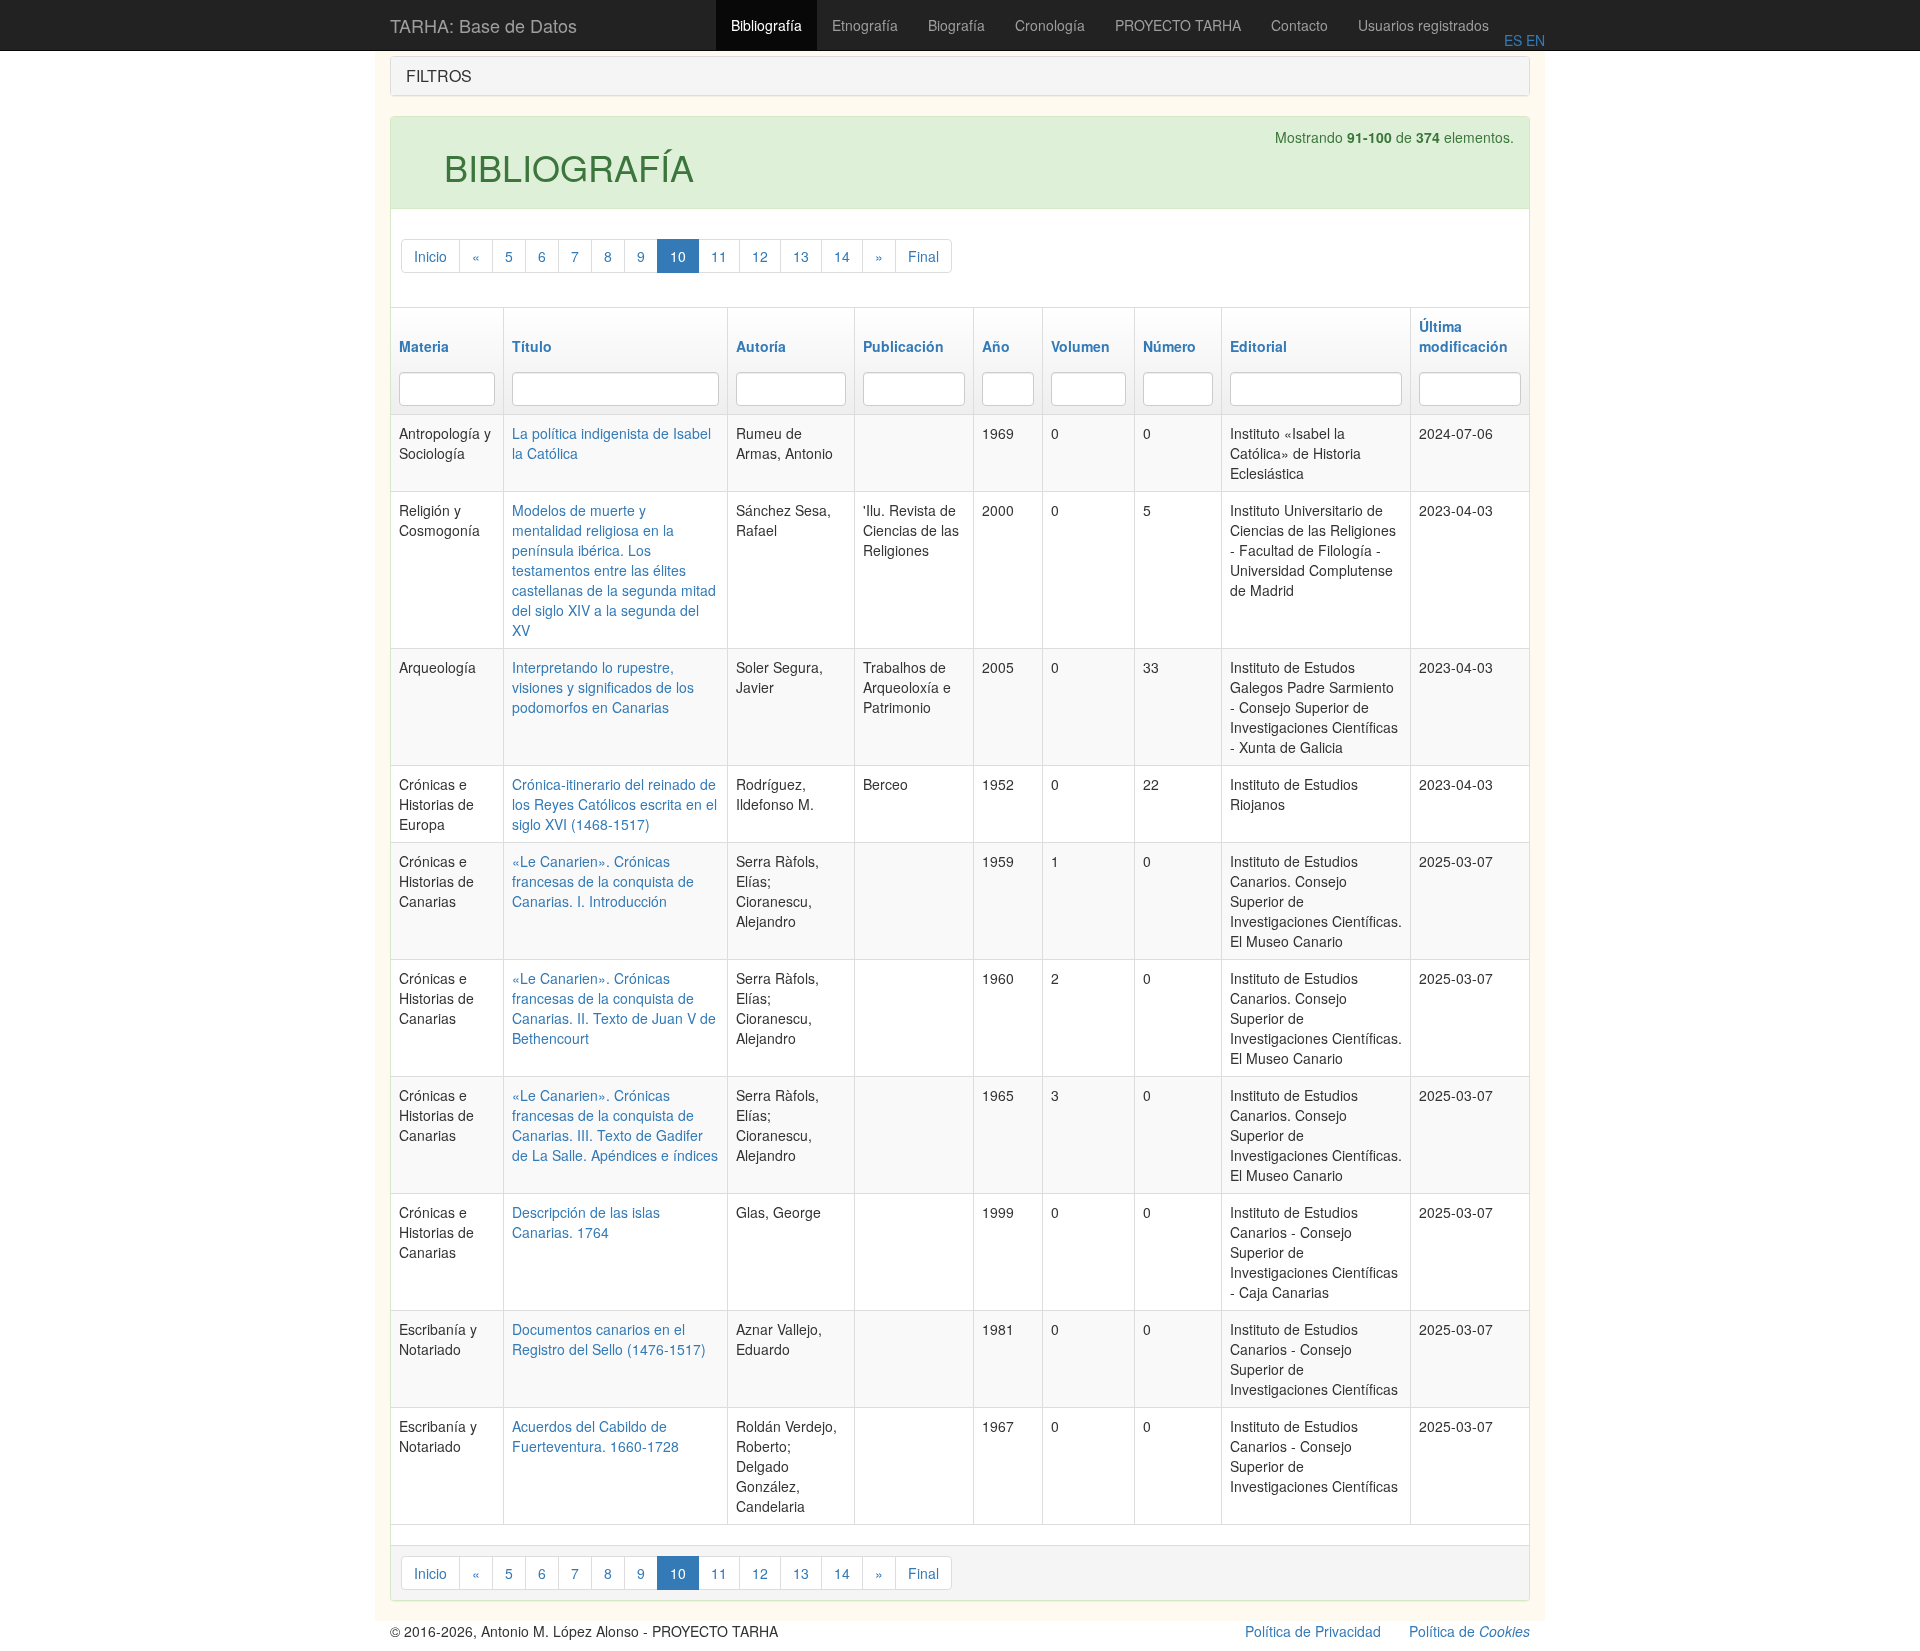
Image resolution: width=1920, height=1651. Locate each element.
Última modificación (1463, 336)
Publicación (903, 346)
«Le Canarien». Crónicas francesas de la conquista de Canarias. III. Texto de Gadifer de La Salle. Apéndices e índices (615, 1125)
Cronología (1050, 25)
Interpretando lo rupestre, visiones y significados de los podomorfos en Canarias (603, 687)
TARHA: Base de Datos (483, 25)
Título (532, 346)
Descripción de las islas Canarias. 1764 (586, 1222)
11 (719, 256)
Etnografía (865, 25)
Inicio (430, 256)
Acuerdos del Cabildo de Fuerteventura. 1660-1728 (595, 1436)
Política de (1469, 1631)
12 (760, 256)
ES (1513, 40)
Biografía (956, 25)
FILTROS (439, 75)
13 (801, 256)
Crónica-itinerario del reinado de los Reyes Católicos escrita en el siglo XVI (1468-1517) (614, 804)
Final (923, 256)
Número (1169, 346)
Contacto (1299, 25)
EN (1533, 40)
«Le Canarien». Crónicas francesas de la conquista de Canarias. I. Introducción (603, 881)
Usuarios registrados (1423, 25)
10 (678, 256)
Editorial (1258, 346)
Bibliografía (766, 25)
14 (842, 256)
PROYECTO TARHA (1178, 25)
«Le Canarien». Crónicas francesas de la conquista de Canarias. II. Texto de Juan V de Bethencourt (614, 1008)
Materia (424, 346)
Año (996, 346)
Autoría (761, 346)
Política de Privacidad (1313, 1631)
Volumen (1080, 346)
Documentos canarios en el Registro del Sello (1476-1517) (609, 1339)
